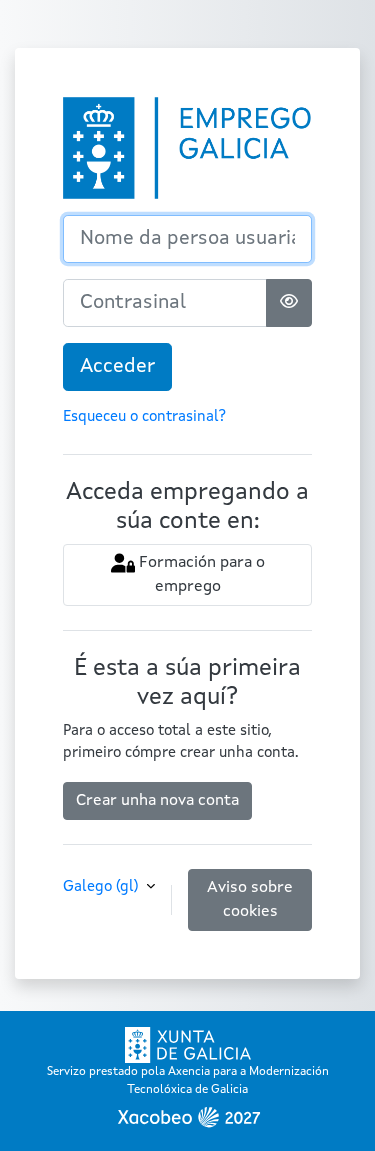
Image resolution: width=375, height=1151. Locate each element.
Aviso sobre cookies (250, 900)
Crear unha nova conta (157, 801)
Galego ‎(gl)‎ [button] (102, 887)
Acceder (117, 367)
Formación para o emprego (200, 575)
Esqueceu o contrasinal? (144, 417)
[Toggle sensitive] (289, 303)
